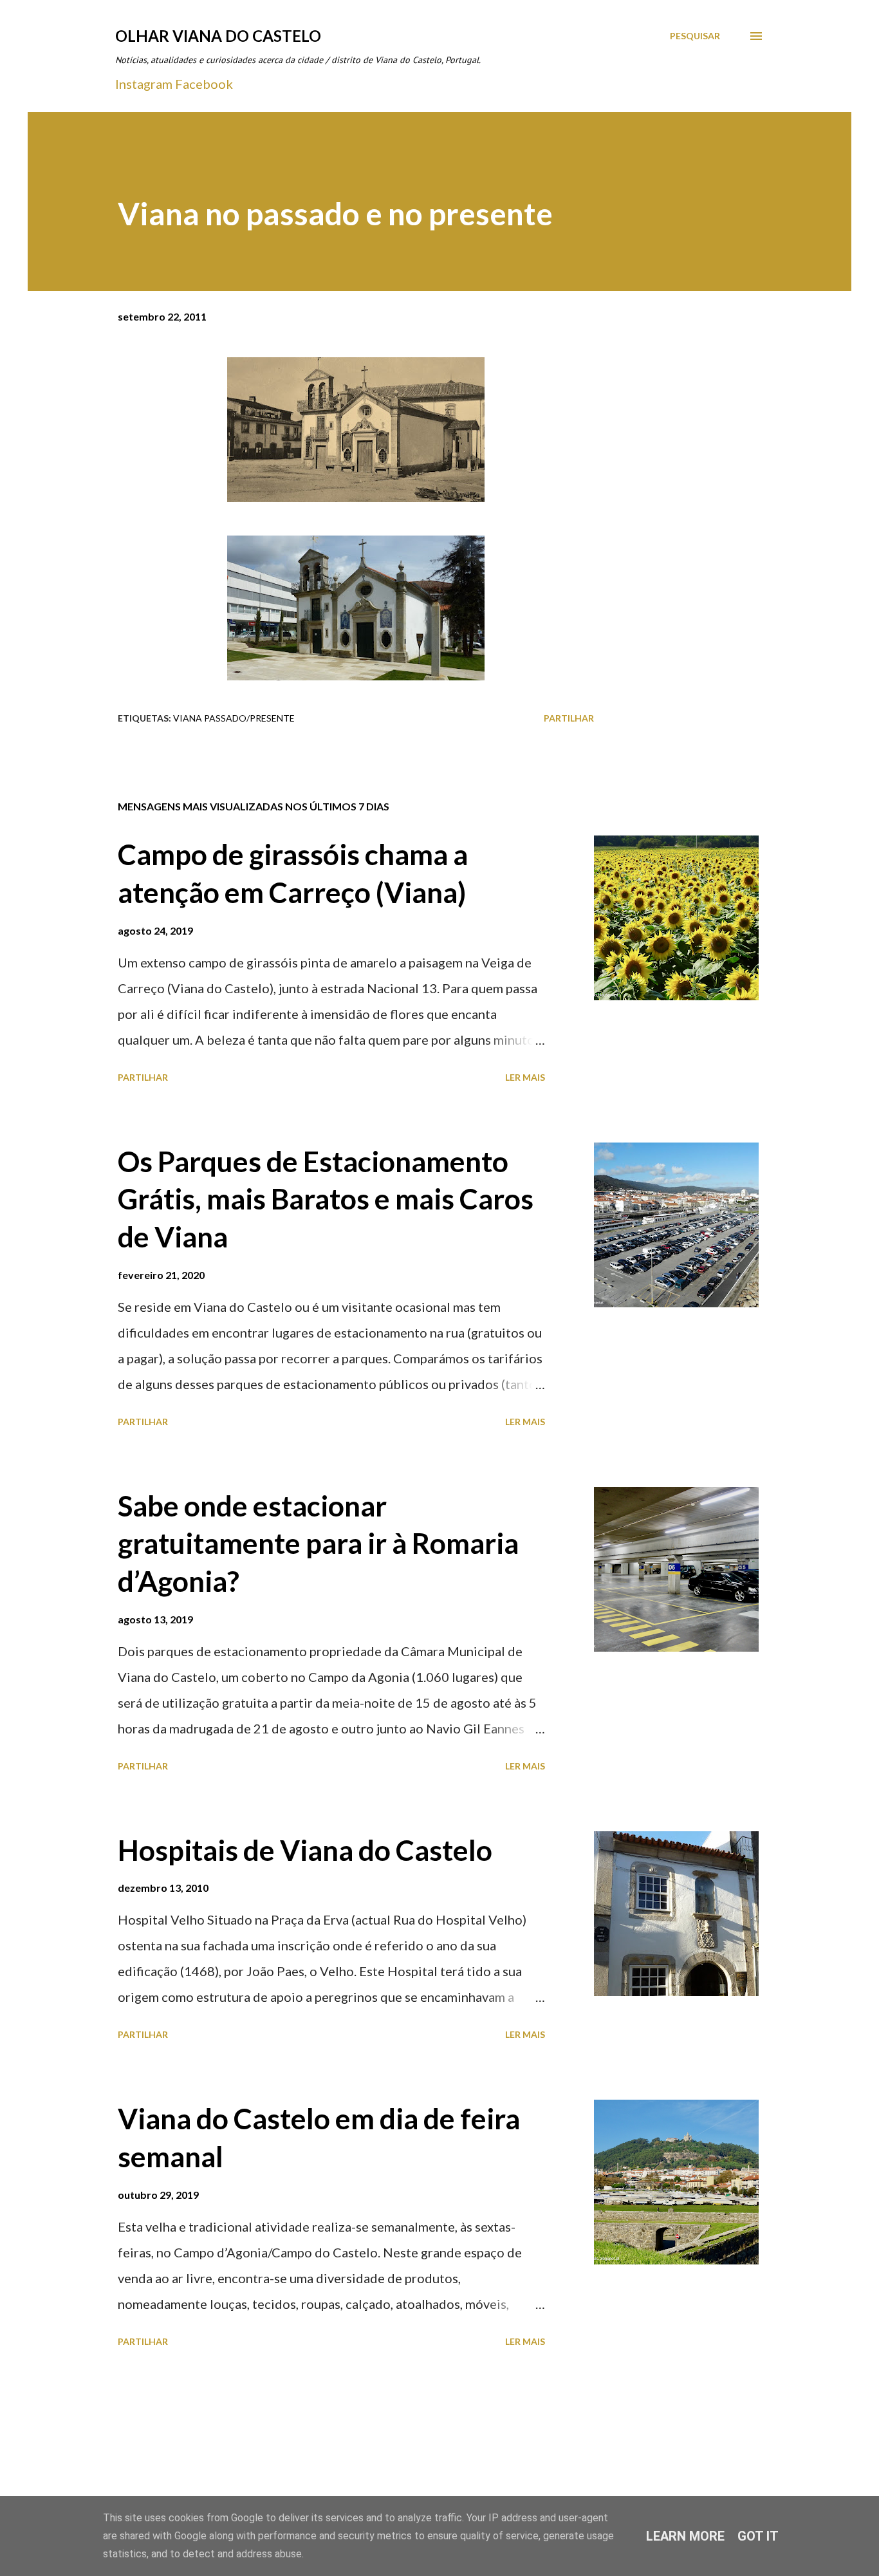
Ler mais (525, 1077)
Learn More (685, 2536)
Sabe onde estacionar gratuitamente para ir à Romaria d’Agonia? (318, 1543)
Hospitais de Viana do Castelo (305, 1850)
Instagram (144, 84)
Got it (758, 2536)
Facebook (204, 84)
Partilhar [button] (569, 718)
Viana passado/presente (234, 718)
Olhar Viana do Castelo (218, 36)
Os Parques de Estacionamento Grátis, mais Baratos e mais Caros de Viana (326, 1199)
